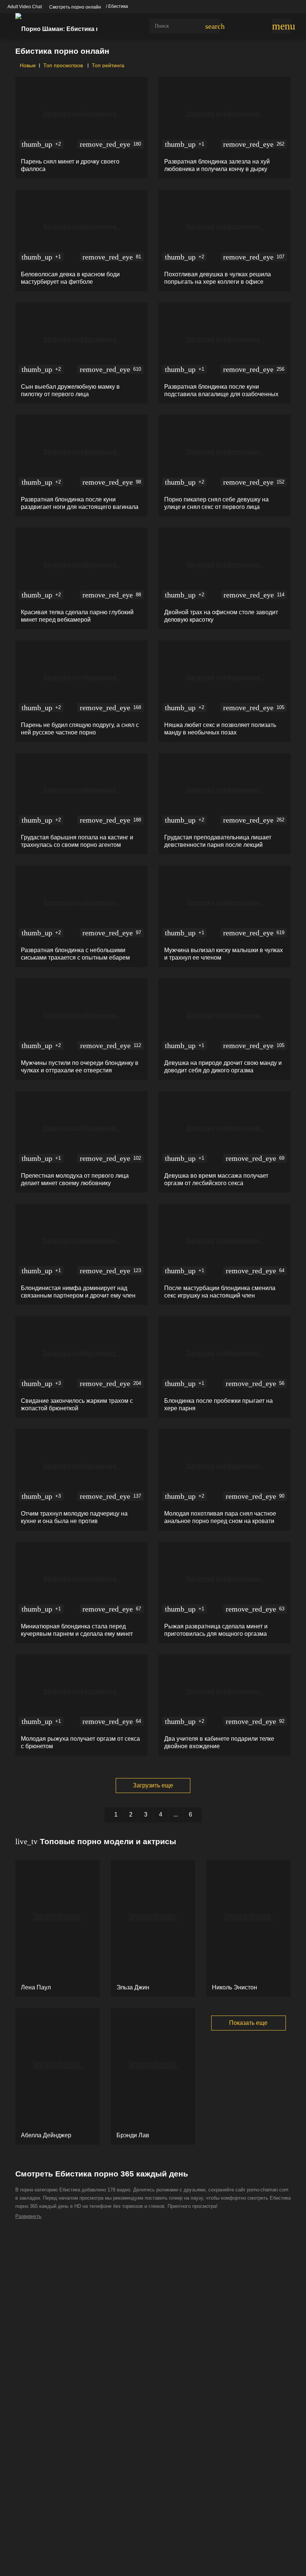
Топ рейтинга (108, 65)
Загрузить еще (153, 1785)
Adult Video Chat (25, 7)
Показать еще (248, 2023)
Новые (27, 65)
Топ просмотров (64, 65)
